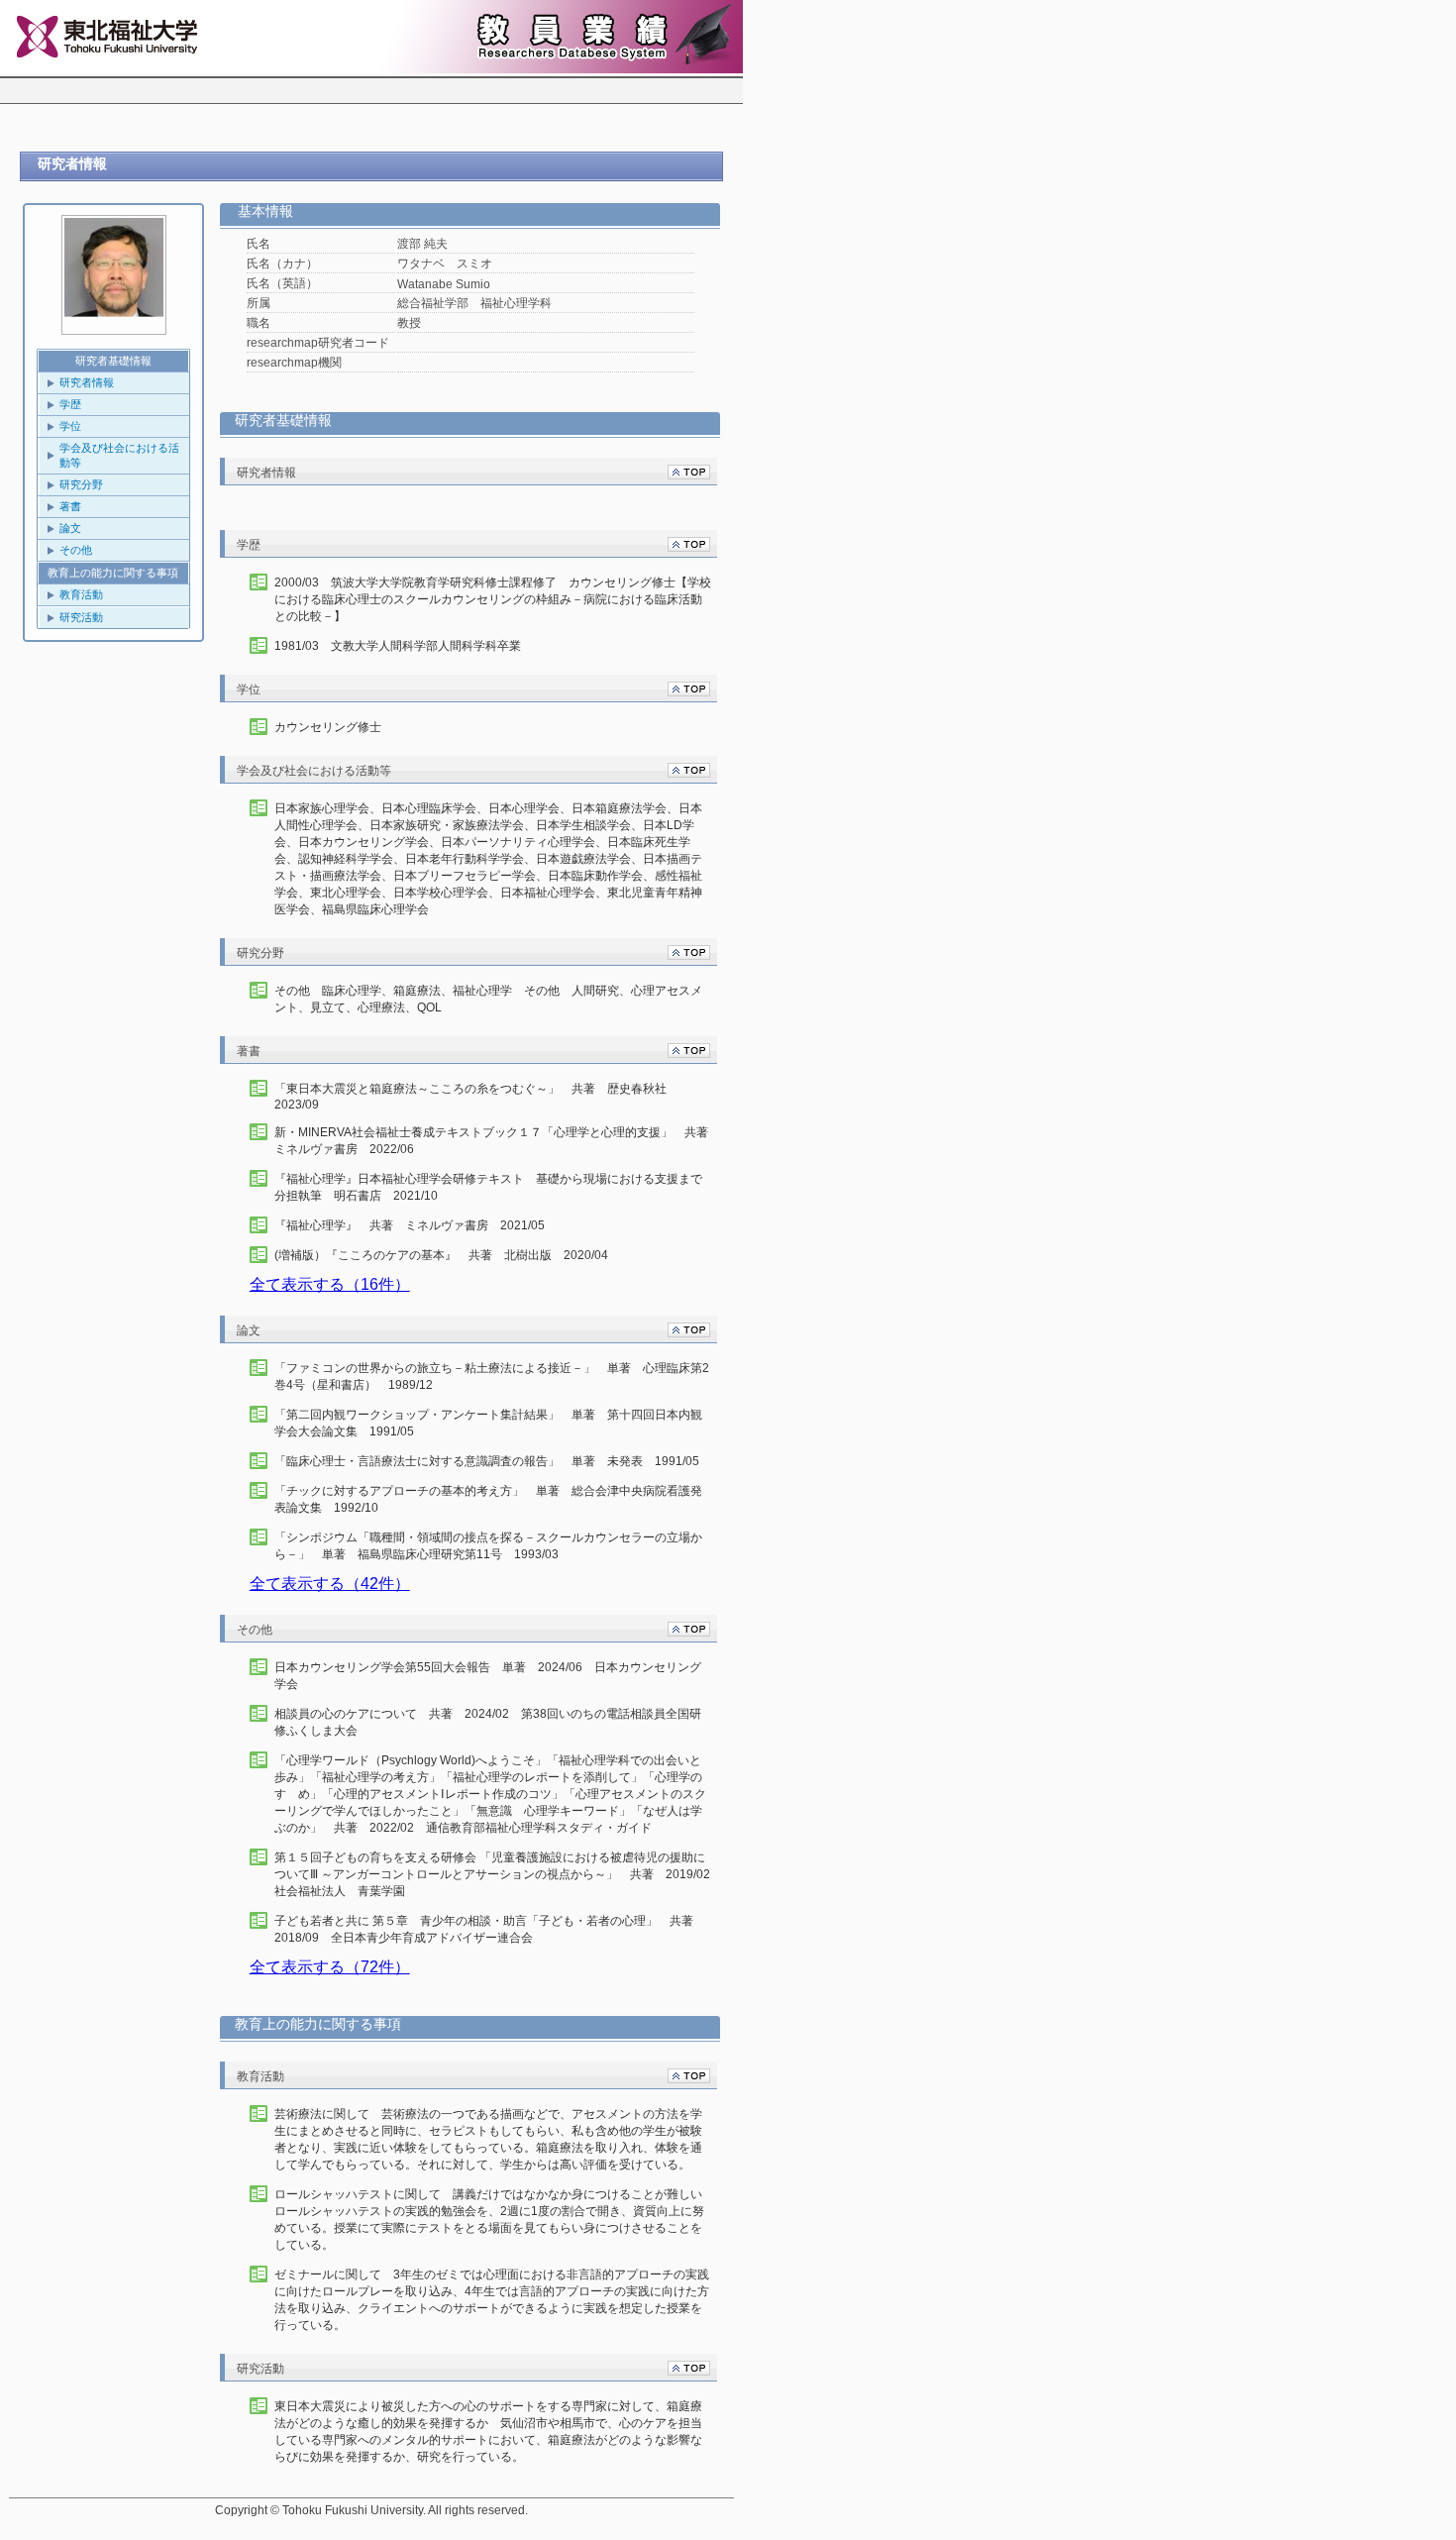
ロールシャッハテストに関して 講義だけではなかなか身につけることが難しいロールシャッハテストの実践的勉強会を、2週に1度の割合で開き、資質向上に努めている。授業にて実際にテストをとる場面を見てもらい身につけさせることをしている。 (489, 2220)
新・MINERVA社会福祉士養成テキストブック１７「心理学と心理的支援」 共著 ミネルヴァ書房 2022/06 (493, 1141)
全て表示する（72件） (330, 1967)
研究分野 (81, 484)
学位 (70, 426)
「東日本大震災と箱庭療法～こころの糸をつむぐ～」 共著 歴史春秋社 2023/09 (476, 1097)
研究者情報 (87, 382)
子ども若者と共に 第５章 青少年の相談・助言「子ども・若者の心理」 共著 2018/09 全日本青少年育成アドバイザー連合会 (490, 1929)
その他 (76, 550)
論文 (70, 528)
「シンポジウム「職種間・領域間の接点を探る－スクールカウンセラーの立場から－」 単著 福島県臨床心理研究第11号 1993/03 (488, 1546)
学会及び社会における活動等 (119, 455)
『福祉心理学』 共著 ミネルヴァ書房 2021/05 (410, 1225)
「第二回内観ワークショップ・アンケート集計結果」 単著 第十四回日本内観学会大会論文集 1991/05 (488, 1423)
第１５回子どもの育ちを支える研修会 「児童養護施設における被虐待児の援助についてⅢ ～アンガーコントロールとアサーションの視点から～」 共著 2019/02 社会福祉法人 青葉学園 (493, 1874)
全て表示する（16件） (330, 1284)
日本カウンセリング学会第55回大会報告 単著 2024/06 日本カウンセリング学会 (488, 1676)
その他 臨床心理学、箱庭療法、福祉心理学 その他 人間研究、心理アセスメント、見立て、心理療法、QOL (488, 999)
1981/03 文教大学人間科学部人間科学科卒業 (398, 646)
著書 (70, 506)
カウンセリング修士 (328, 727)
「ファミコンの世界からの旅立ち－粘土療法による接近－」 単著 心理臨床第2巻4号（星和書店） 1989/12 (492, 1376)
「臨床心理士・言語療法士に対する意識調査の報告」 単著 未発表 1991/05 (487, 1461)
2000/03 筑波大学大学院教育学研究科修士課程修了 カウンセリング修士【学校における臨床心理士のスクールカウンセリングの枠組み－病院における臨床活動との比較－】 (493, 599)
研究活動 (81, 617)
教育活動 (81, 594)
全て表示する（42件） (330, 1584)
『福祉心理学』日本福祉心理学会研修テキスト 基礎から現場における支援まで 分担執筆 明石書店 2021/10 (493, 1187)
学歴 (70, 404)
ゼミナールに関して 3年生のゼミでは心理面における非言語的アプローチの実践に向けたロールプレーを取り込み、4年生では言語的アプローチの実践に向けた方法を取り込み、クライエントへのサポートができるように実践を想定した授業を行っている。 (492, 2300)
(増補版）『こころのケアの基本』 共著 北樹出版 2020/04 (441, 1255)
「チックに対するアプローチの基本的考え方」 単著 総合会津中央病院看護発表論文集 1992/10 (488, 1499)
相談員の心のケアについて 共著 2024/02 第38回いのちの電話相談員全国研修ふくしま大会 (488, 1722)
